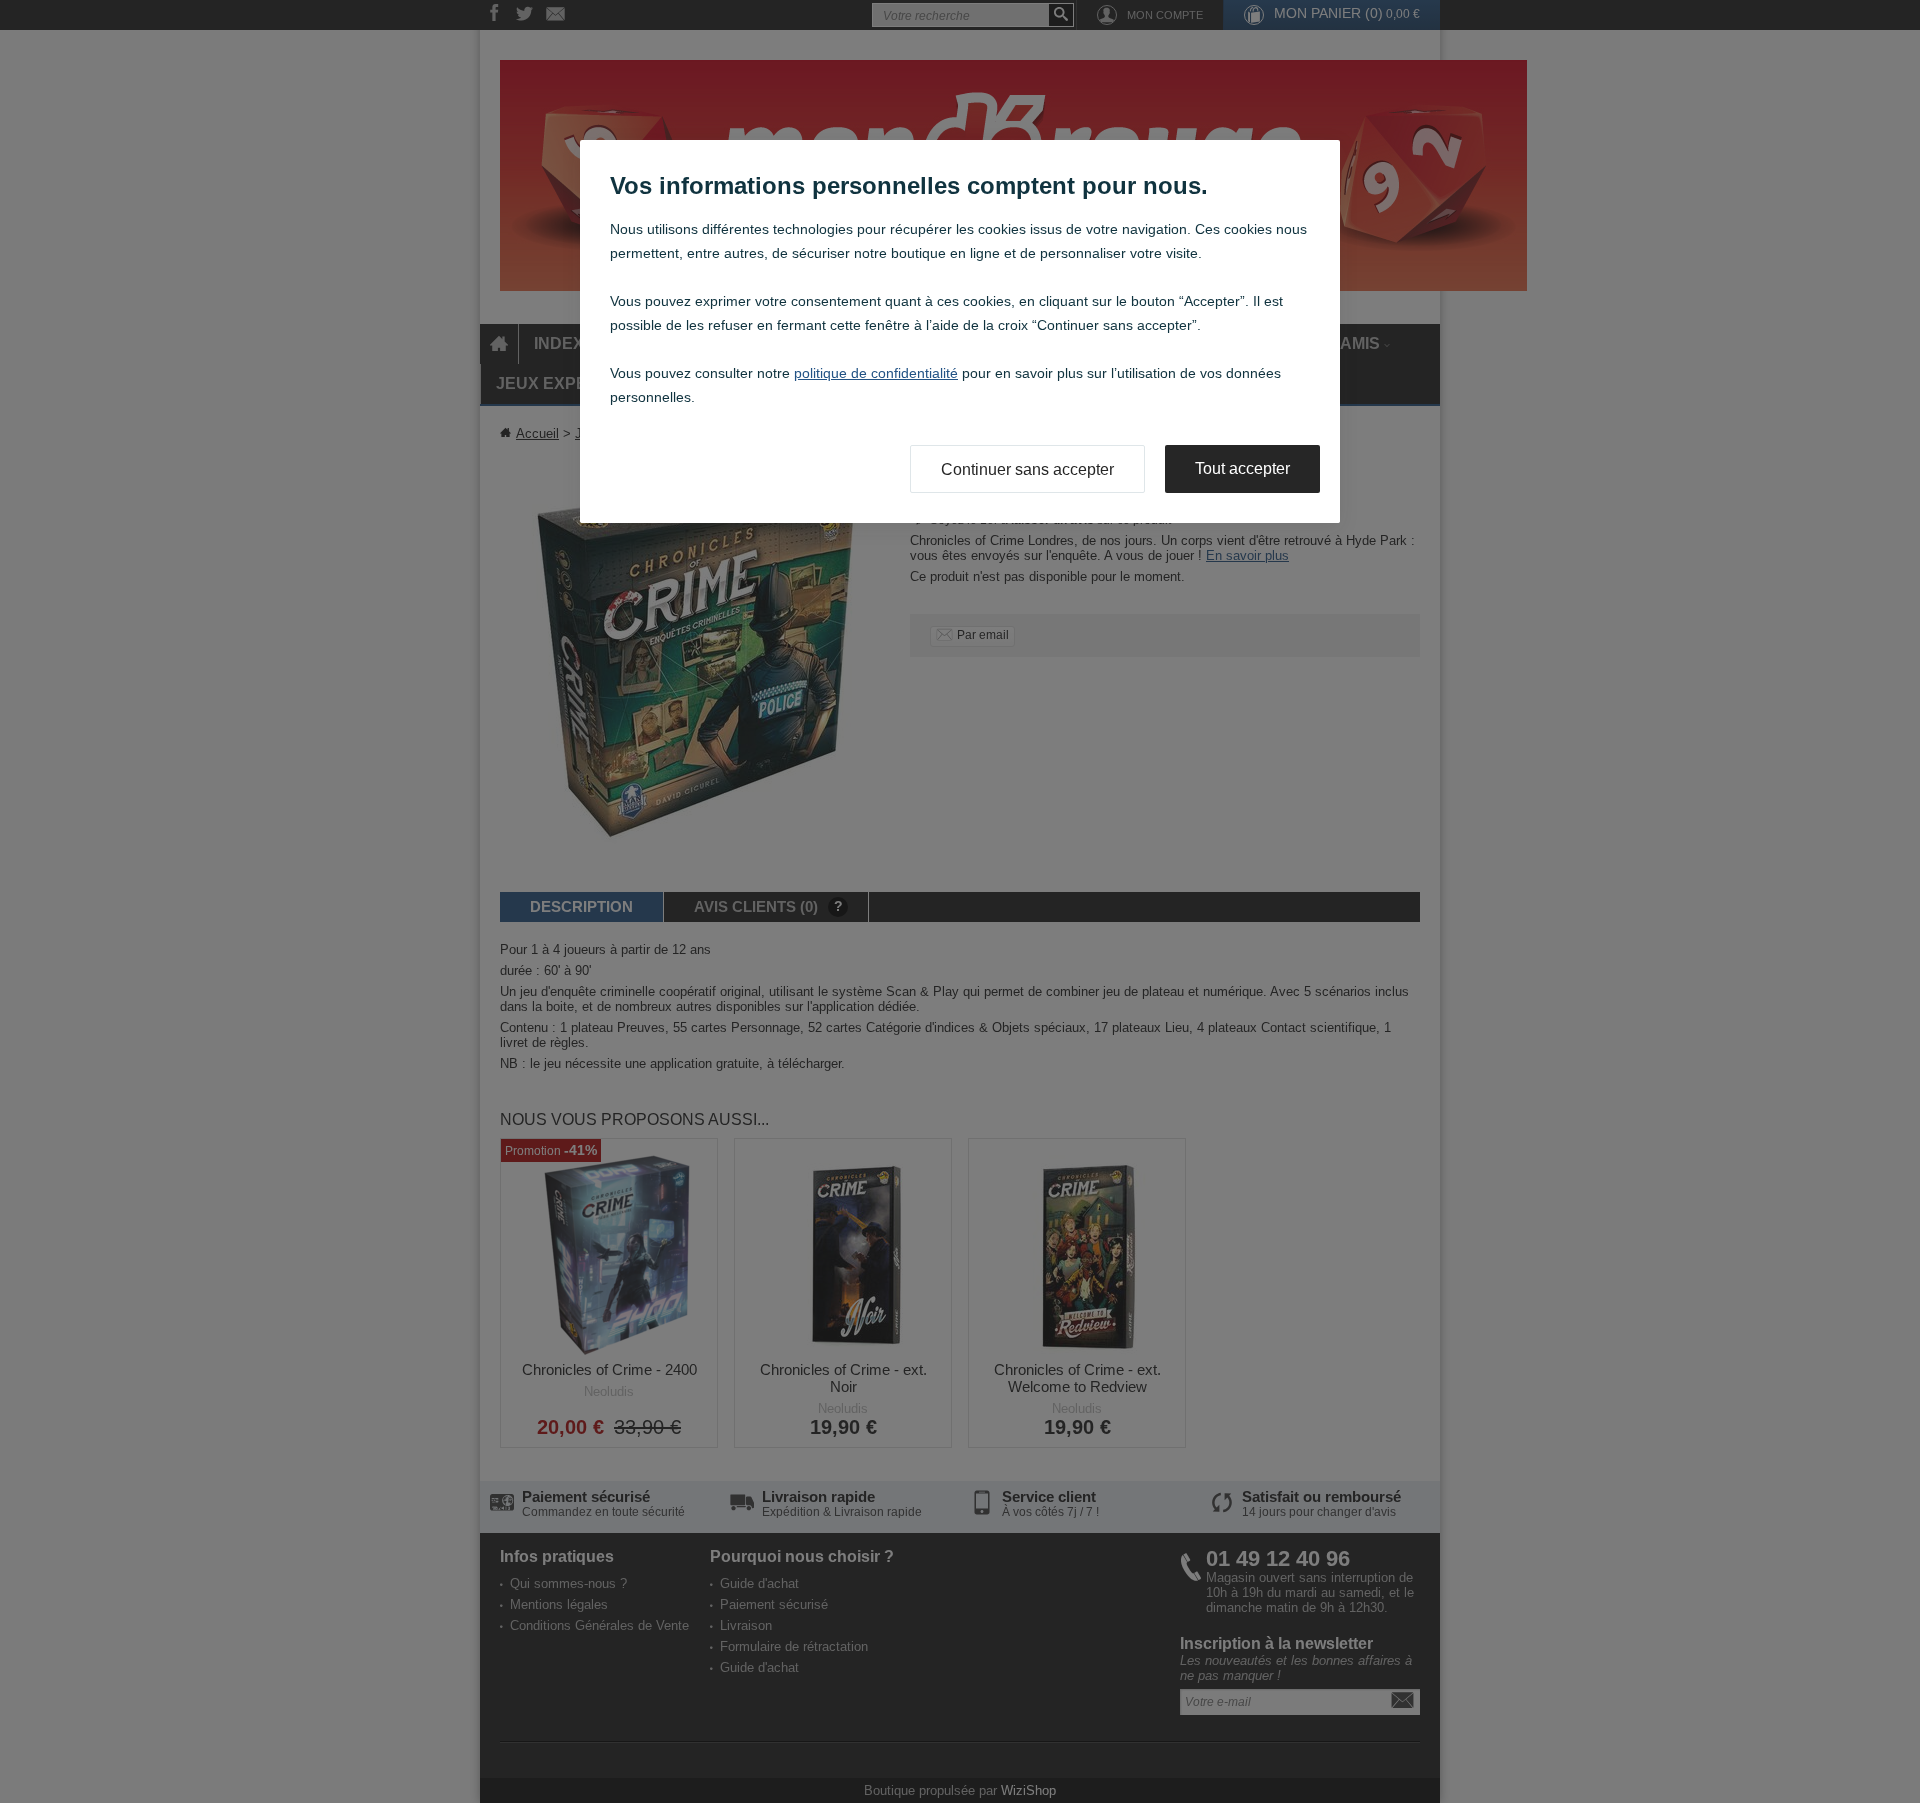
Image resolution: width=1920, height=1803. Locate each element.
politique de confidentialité (876, 373)
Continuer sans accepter (1027, 469)
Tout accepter (1242, 468)
